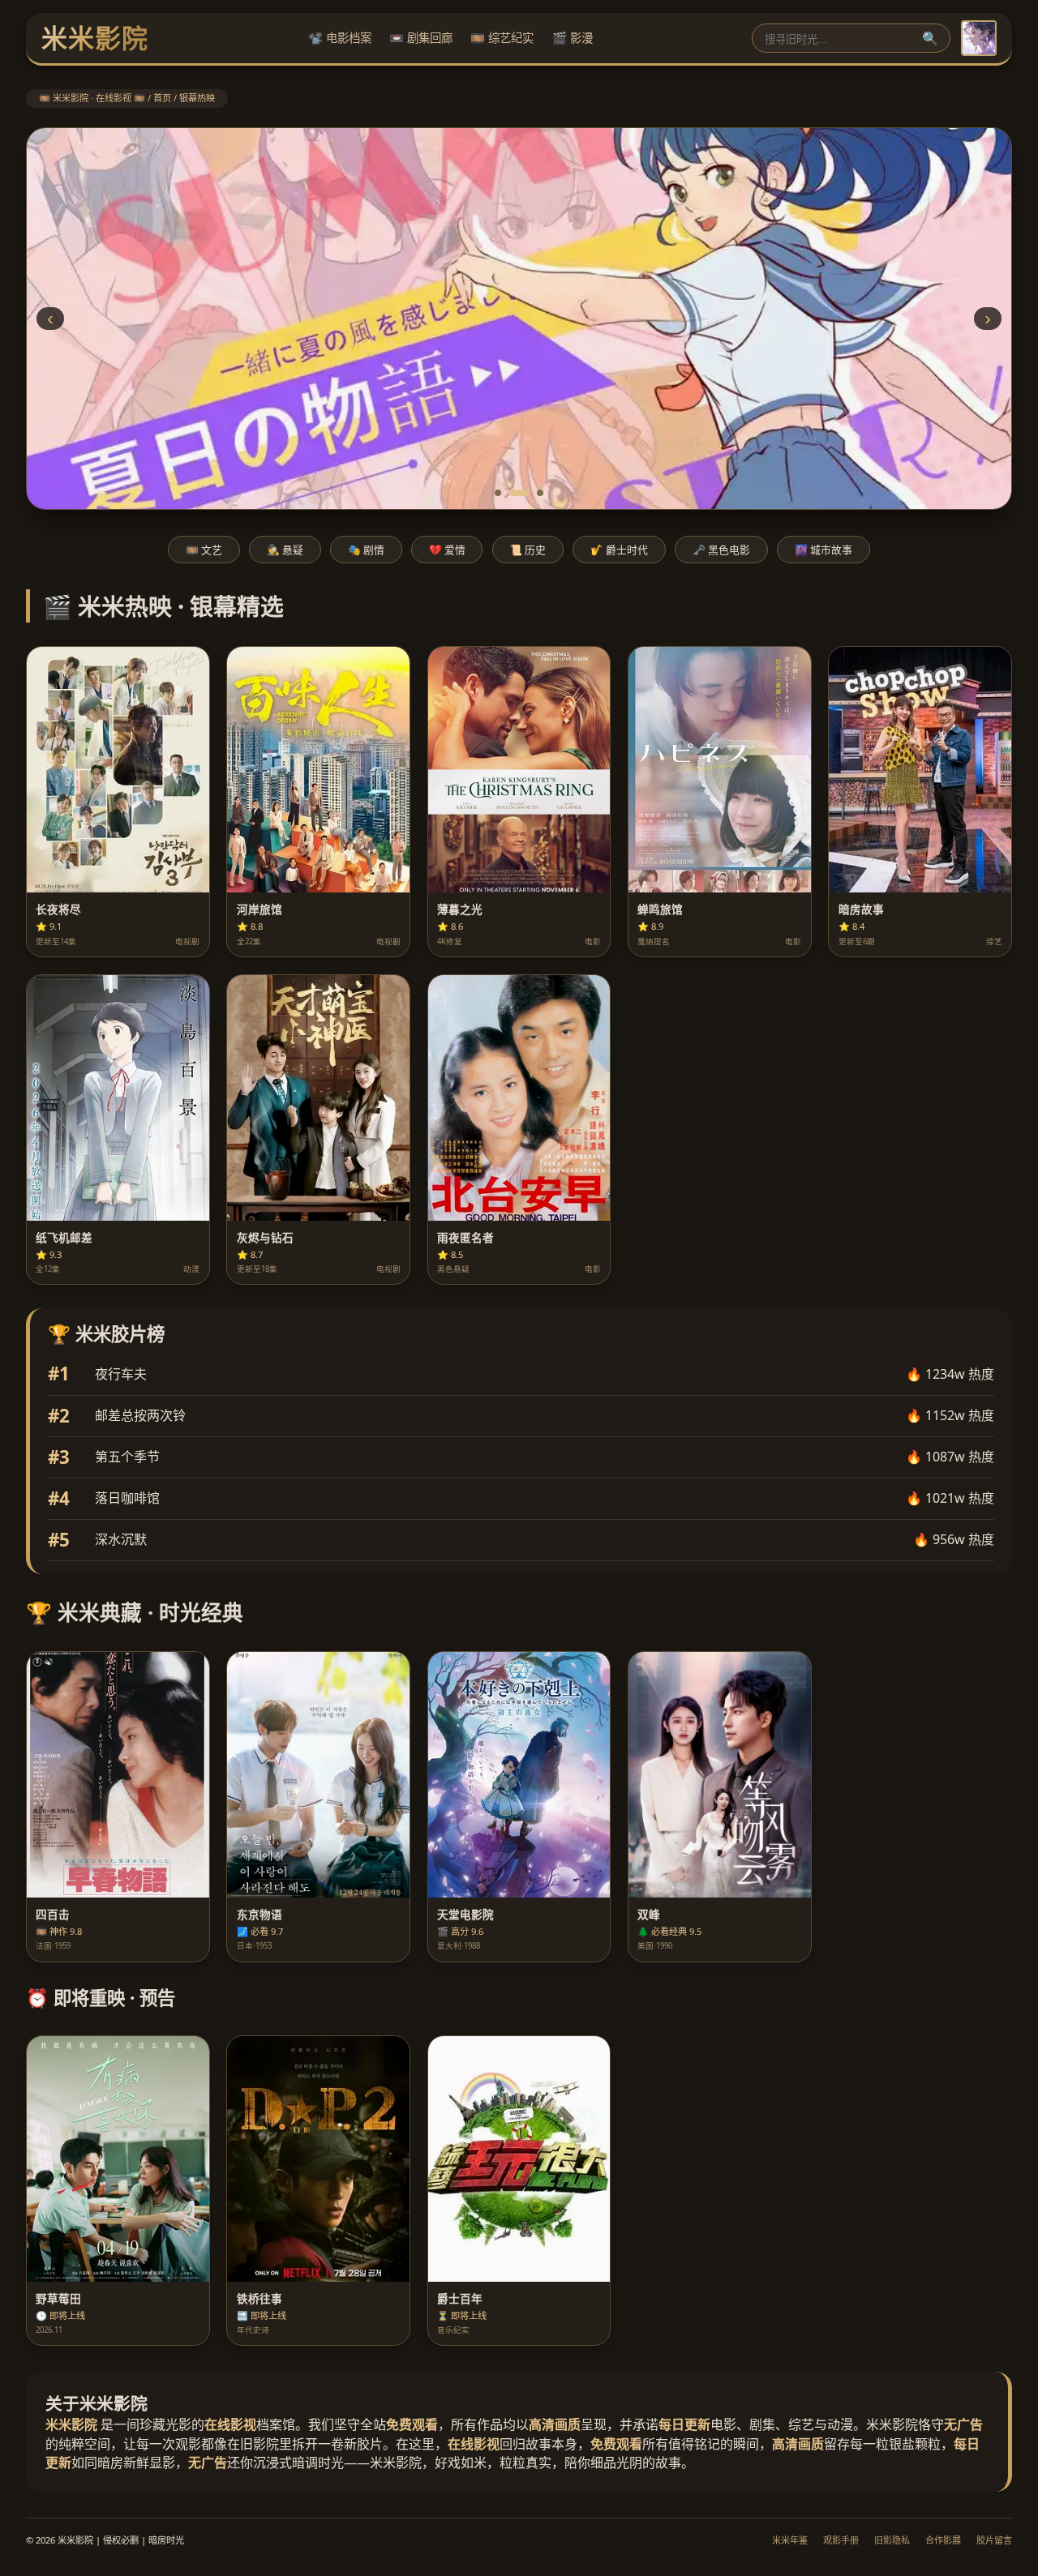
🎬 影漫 (573, 38)
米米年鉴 (790, 2540)
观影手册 (841, 2540)
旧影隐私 (892, 2540)
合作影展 (943, 2540)
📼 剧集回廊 (421, 38)
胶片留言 (994, 2540)
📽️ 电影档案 (340, 38)
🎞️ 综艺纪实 (502, 38)
